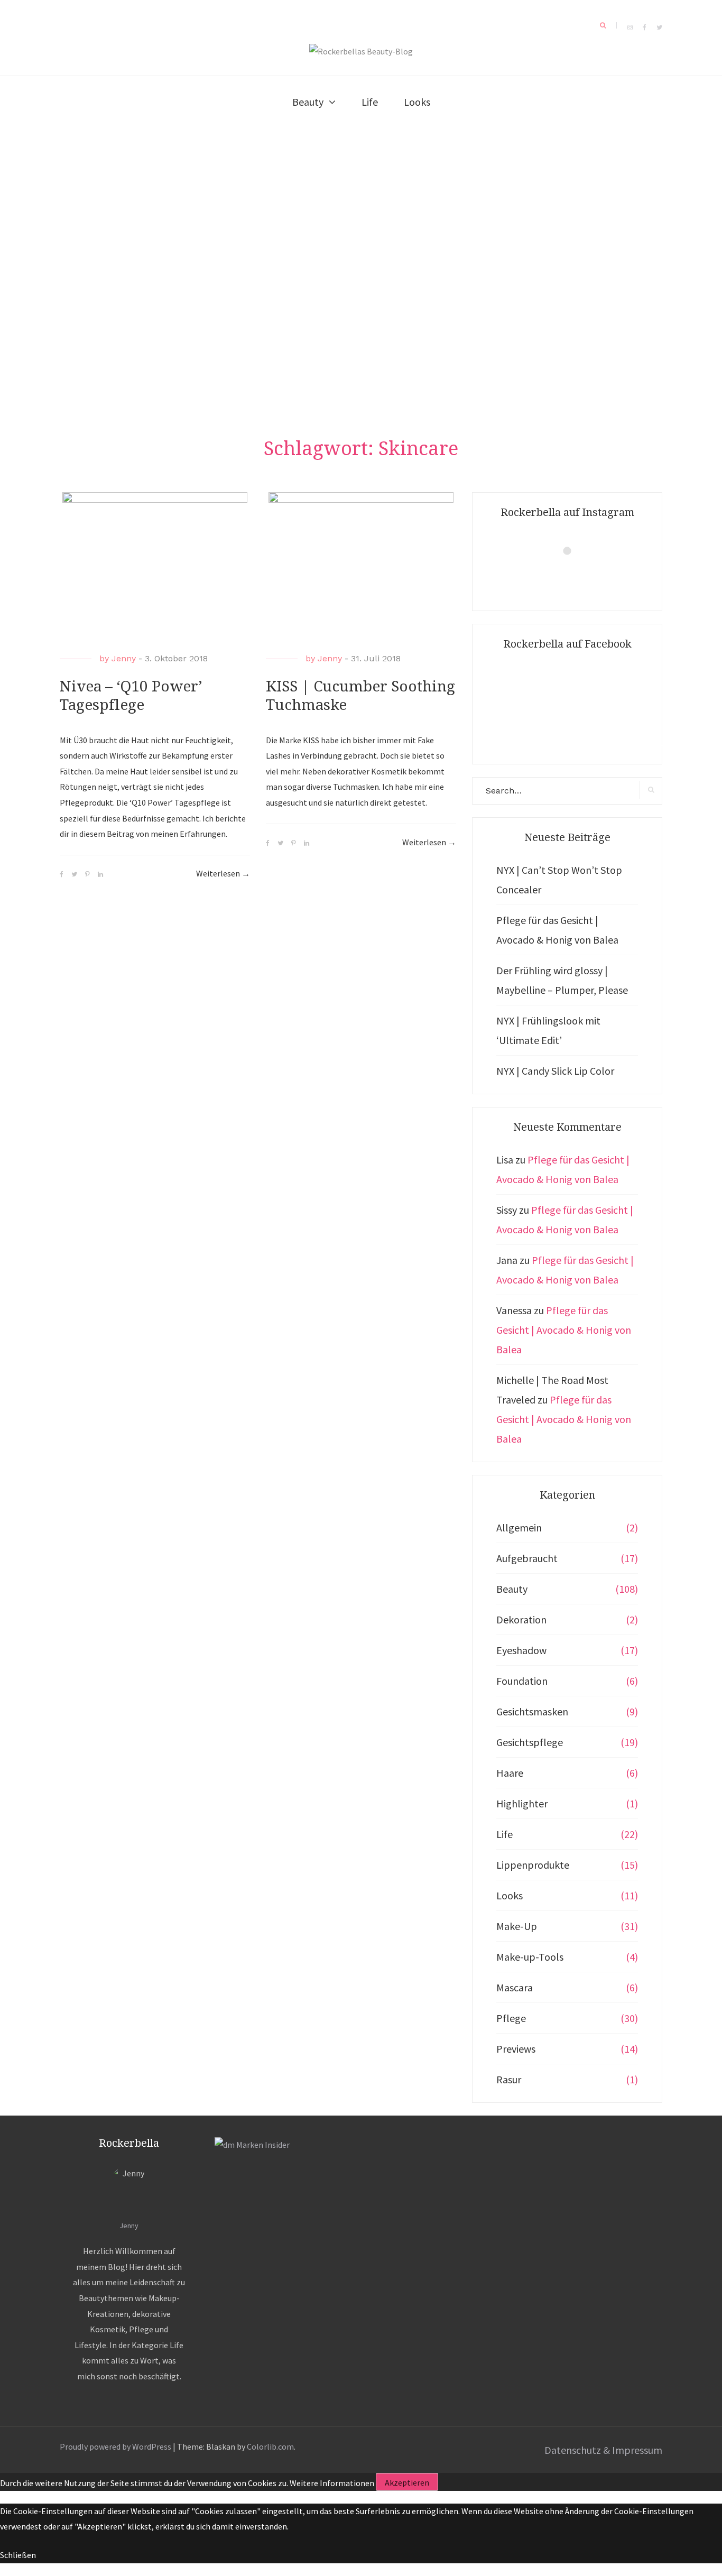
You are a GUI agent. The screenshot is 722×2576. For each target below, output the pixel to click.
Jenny (124, 658)
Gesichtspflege (530, 1742)
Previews (516, 2049)
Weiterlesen (223, 875)
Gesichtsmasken (532, 1711)
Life (370, 102)
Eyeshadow (521, 1650)
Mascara (515, 1987)
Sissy (507, 1210)
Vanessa (514, 1310)
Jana (507, 1260)
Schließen (18, 2555)
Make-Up (517, 1926)
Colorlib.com (270, 2446)
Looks (417, 102)
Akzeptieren (407, 2482)
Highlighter (522, 1803)
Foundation (522, 1681)
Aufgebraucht (527, 1558)
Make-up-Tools (530, 1957)
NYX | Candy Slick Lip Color (555, 1071)
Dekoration (521, 1619)
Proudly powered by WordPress (115, 2446)
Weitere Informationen (332, 2482)
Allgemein (519, 1527)
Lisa (505, 1160)
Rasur (509, 2079)
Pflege (511, 2018)
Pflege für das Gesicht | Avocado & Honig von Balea (564, 1330)
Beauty (308, 102)
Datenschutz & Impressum (603, 2450)
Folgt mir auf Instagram (574, 570)
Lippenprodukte (533, 1865)
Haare (510, 1773)
